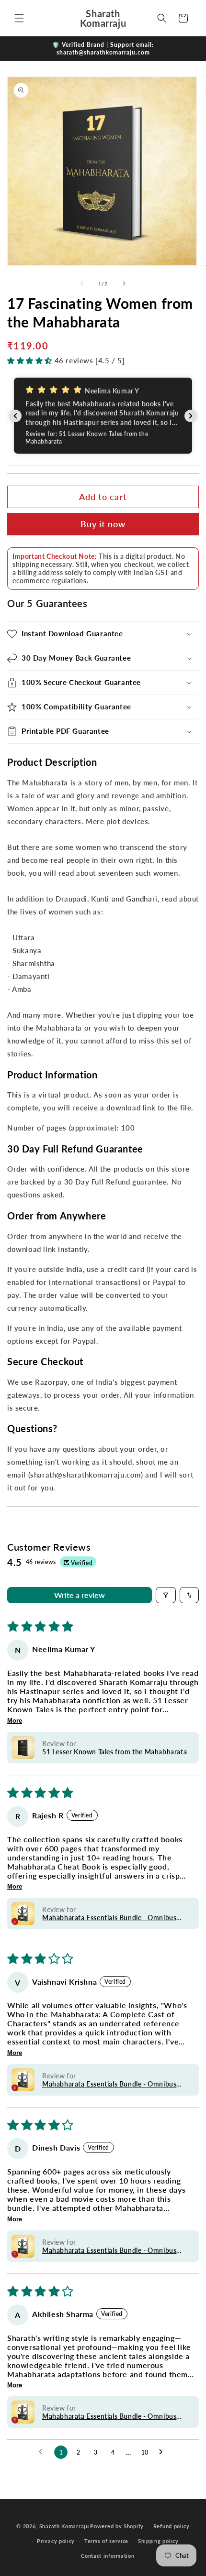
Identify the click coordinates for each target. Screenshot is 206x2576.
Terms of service (106, 2541)
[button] (19, 18)
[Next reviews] (191, 416)
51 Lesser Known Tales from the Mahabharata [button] (114, 1752)
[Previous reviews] (15, 416)
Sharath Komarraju (64, 2526)
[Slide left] (82, 283)
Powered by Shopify (117, 2526)
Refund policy (172, 2526)
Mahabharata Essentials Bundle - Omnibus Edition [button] (109, 1918)
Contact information (108, 2556)
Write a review (80, 1595)
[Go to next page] (163, 2452)
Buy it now (103, 524)
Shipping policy (158, 2541)
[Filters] (166, 1595)
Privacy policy (56, 2541)
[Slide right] (124, 283)
